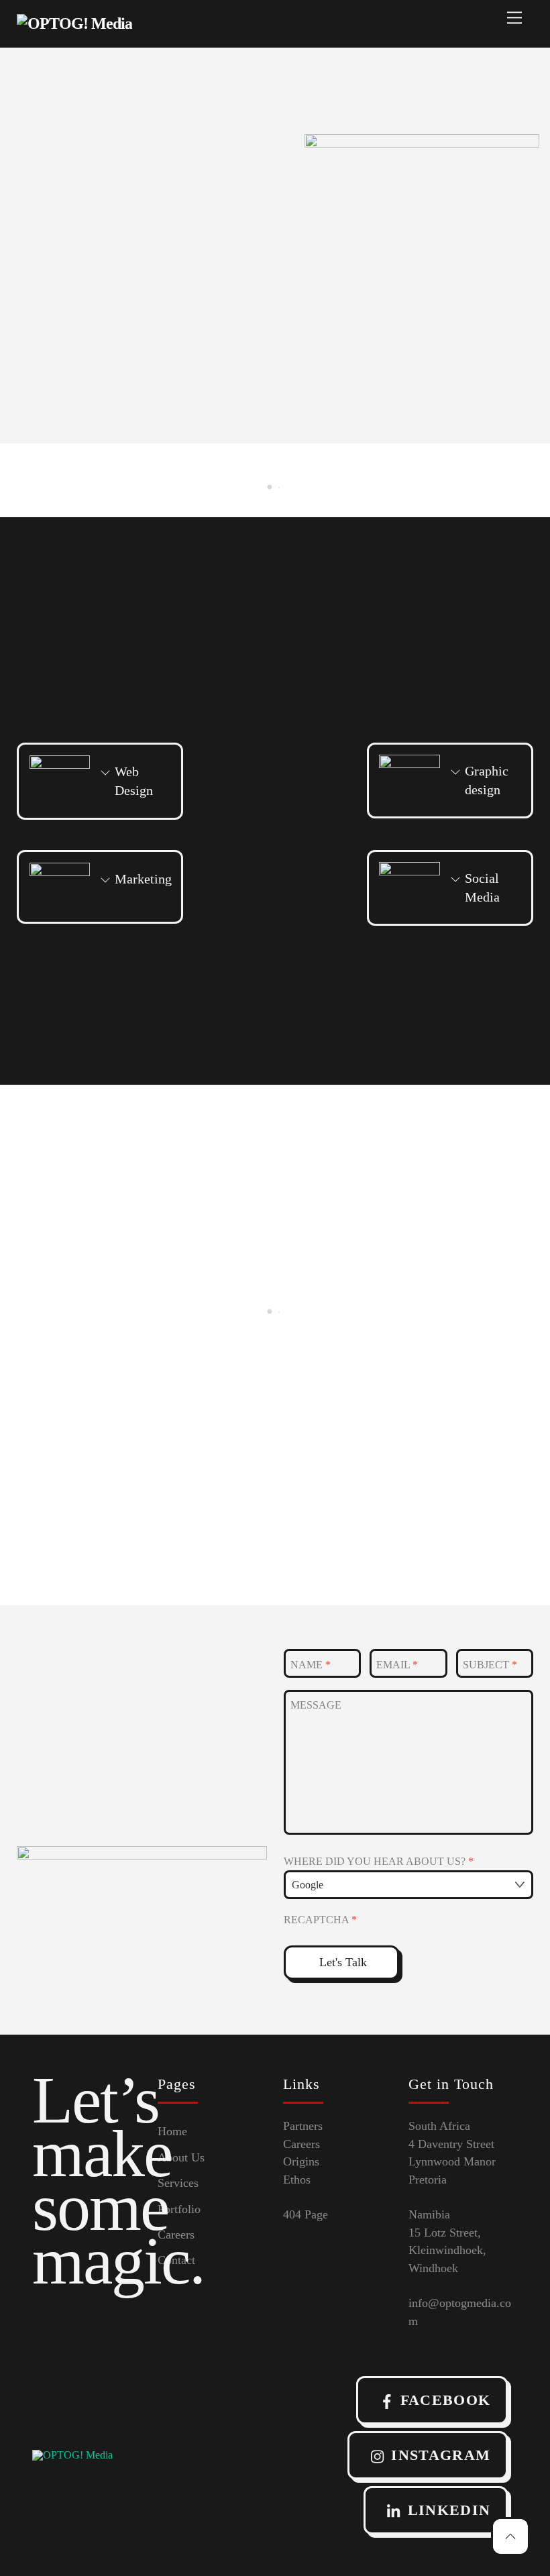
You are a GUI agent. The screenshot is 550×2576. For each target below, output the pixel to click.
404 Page (306, 2214)
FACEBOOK (446, 2400)
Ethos (297, 2180)
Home (172, 2131)
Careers (176, 2235)
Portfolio (179, 2209)
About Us (181, 2157)
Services (178, 2183)
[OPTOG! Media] (74, 23)
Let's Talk (343, 1962)
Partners (303, 2126)
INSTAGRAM (441, 2455)
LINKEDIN (449, 2510)
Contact (176, 2260)
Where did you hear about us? (379, 1861)
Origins (301, 2161)
